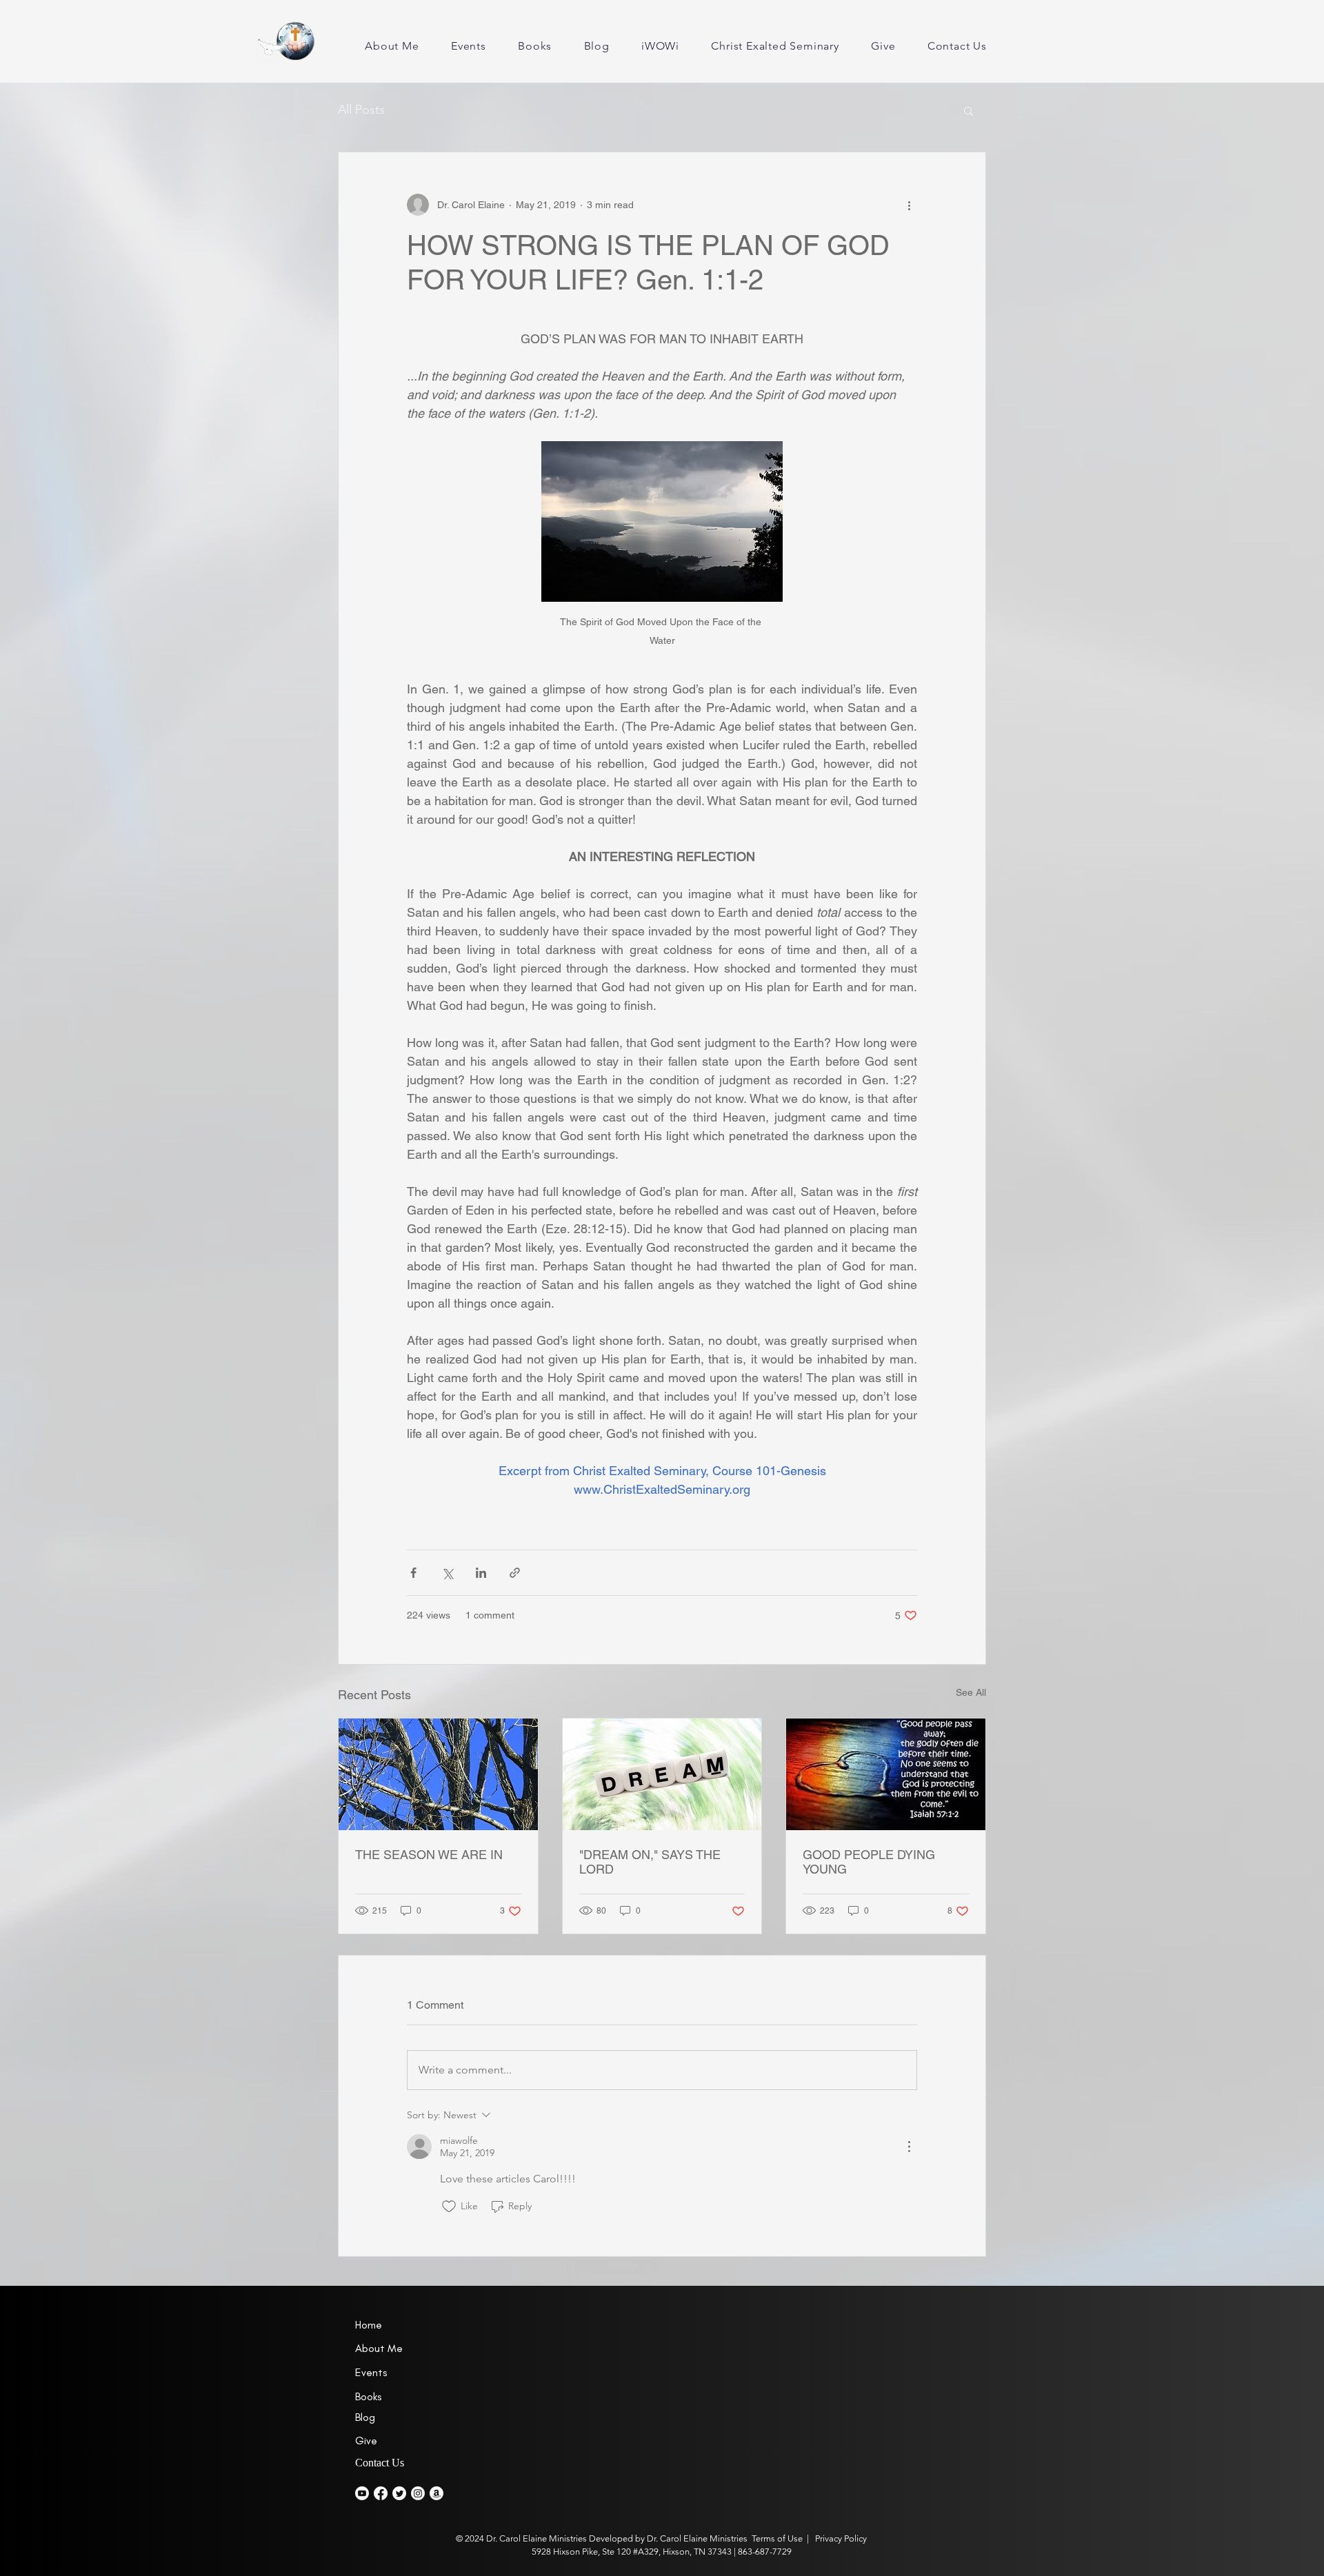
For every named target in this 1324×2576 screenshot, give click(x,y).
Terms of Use (777, 2538)
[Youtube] (362, 2493)
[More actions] (909, 205)
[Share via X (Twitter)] (447, 1573)
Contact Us (380, 2463)
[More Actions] (909, 2147)
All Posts (361, 110)
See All (971, 1692)
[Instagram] (418, 2493)
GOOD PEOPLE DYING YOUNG (869, 1862)
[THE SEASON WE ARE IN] (438, 1774)
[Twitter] (399, 2493)
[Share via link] (515, 1573)
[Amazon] (437, 2493)
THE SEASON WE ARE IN (429, 1855)
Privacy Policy (840, 2538)
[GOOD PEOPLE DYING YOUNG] (886, 1774)
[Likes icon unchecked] (449, 2207)
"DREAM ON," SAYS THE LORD (650, 1862)
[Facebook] (381, 2493)
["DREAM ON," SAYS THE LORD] (662, 1774)
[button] (969, 110)
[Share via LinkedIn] (481, 1573)
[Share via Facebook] (413, 1573)
